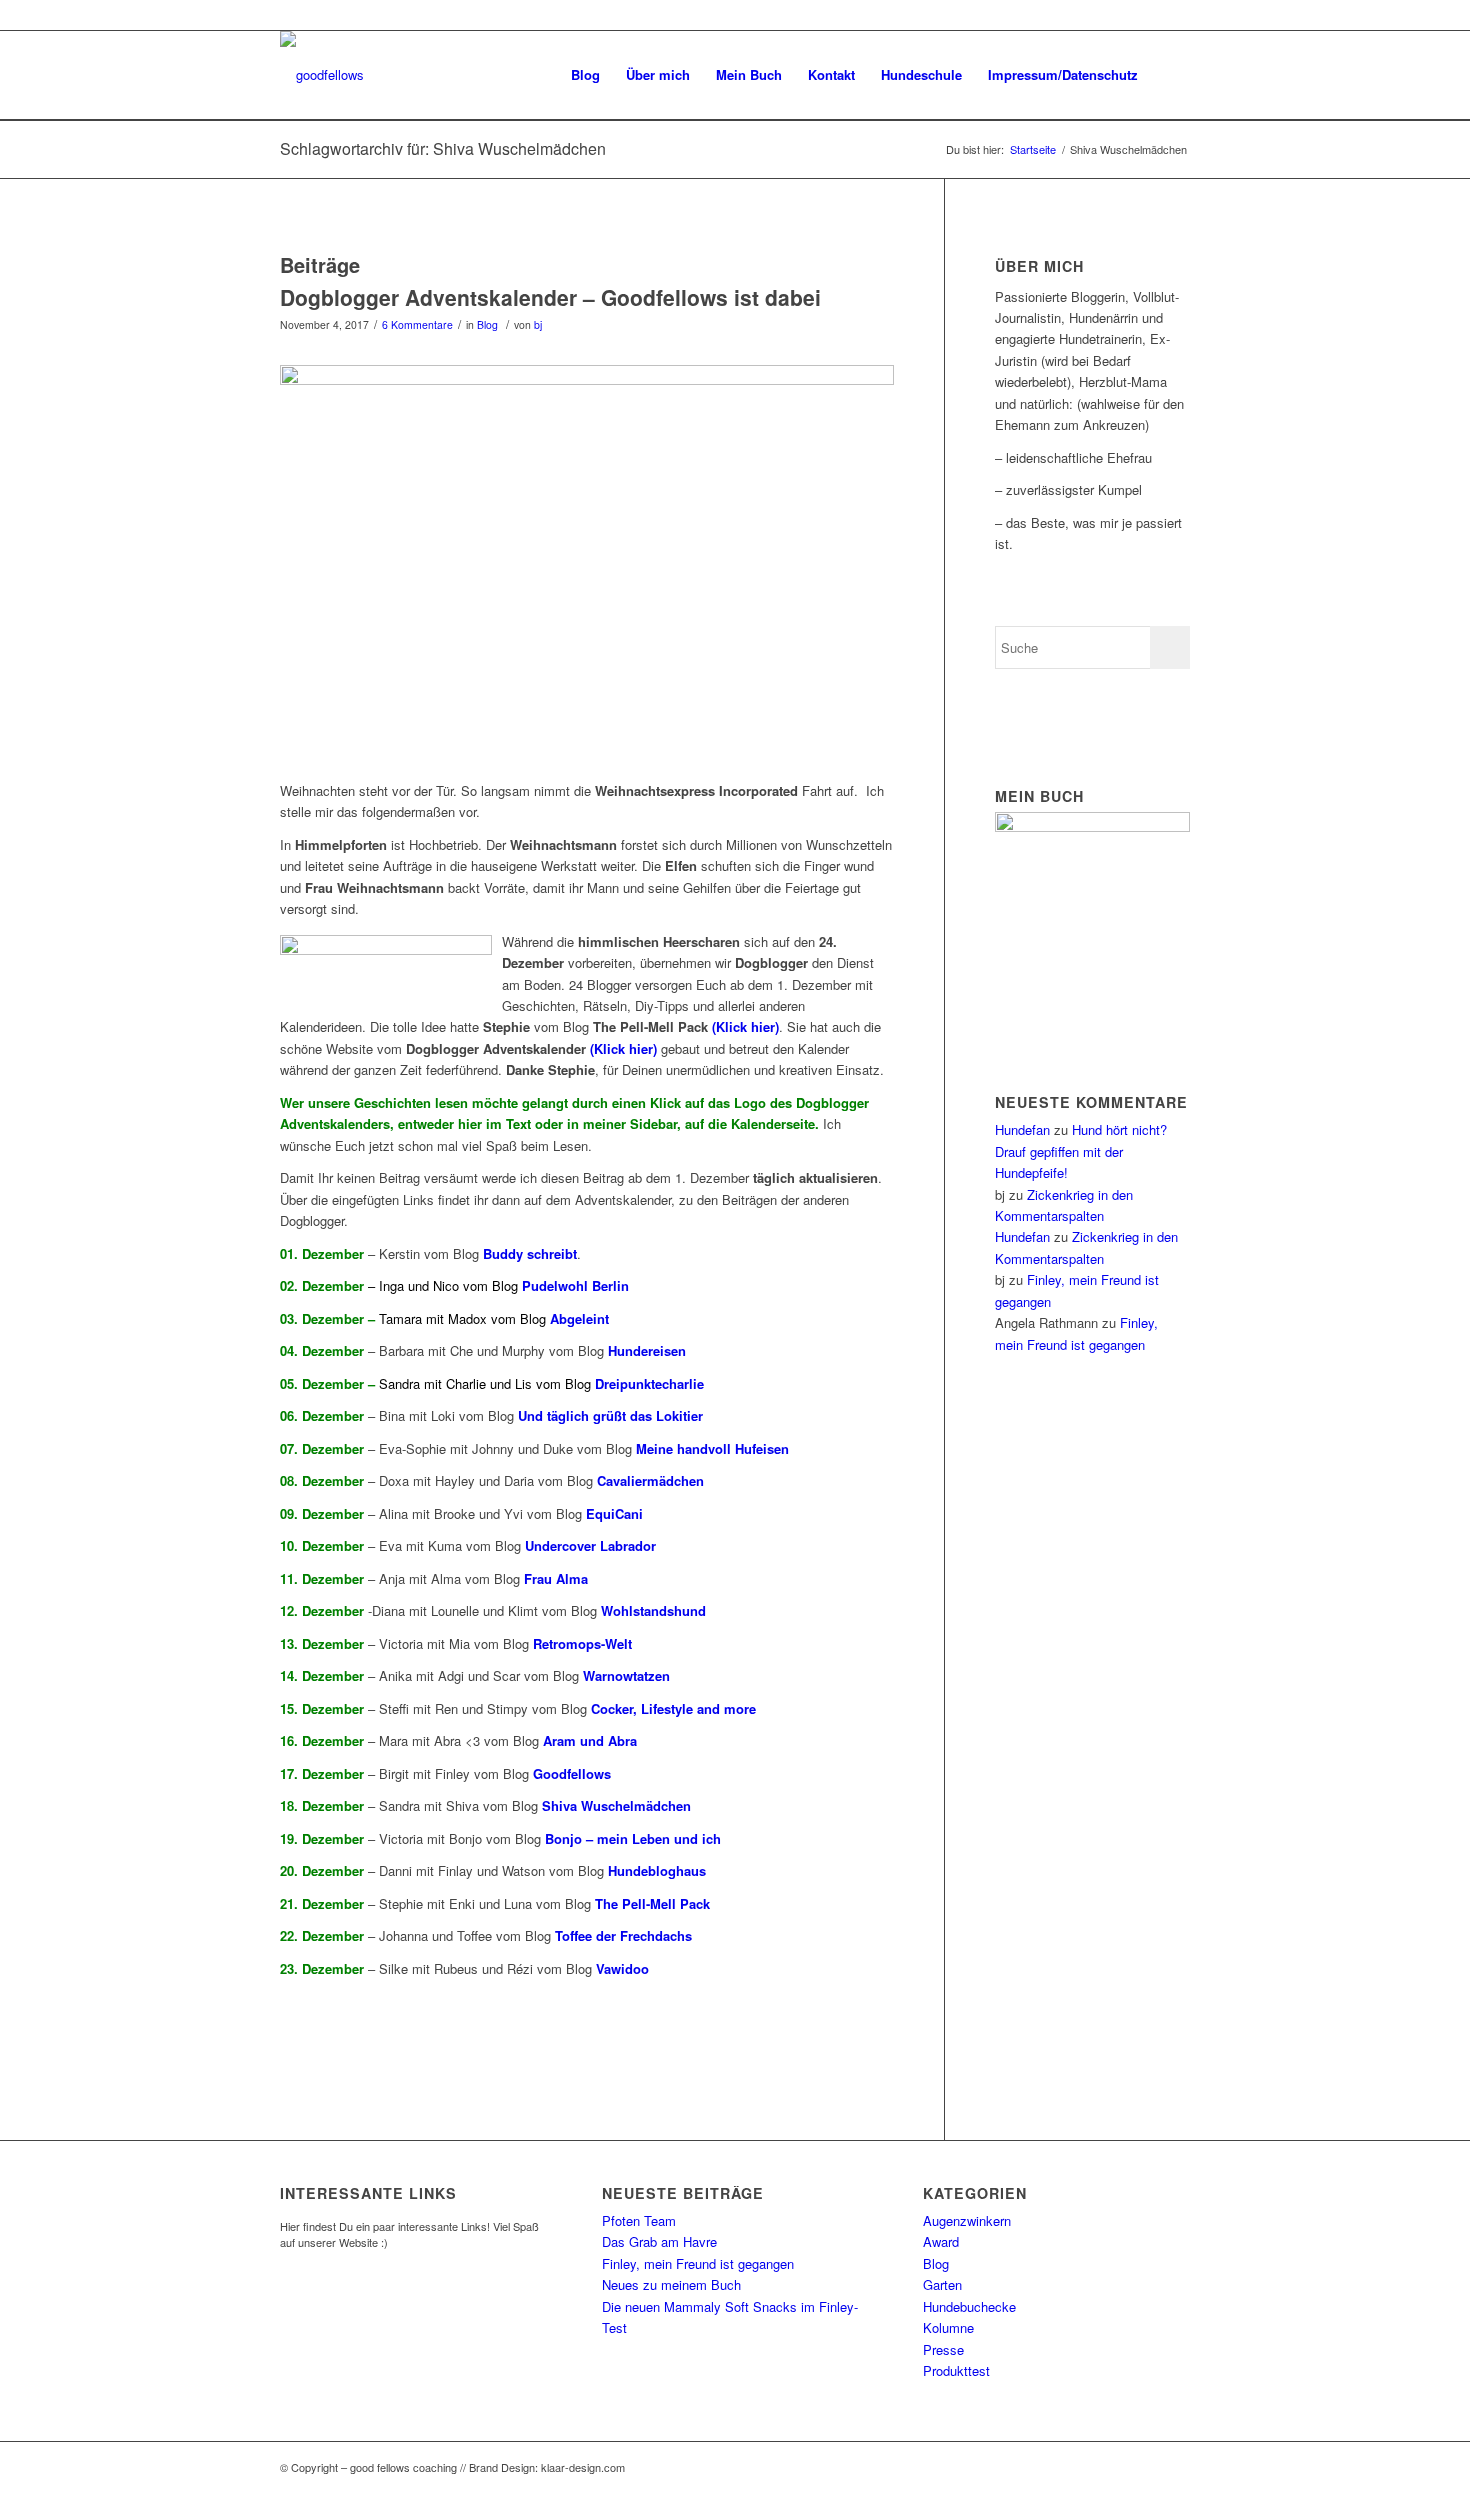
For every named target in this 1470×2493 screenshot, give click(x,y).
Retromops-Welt (582, 1643)
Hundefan (1022, 1129)
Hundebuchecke (969, 2306)
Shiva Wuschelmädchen (616, 1805)
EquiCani (614, 1513)
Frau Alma (556, 1578)
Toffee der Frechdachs (623, 1935)
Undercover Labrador (590, 1545)
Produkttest (956, 2370)
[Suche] (1170, 75)
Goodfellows (572, 1773)
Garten (942, 2284)
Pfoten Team (639, 2220)
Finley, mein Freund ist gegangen (698, 2263)
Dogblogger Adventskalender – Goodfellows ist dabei (550, 297)
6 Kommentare (417, 324)
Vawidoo (622, 1968)
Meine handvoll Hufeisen (712, 1448)
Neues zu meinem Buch (671, 2284)
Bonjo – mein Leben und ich (633, 1838)
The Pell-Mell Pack (650, 1903)
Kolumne (948, 2327)
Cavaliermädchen (650, 1480)
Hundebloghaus (657, 1870)
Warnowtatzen (626, 1675)
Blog (487, 324)
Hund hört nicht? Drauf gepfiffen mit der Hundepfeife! (1081, 1151)
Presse (943, 2349)
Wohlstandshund (653, 1610)
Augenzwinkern (967, 2220)
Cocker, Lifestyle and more (673, 1708)
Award (941, 2241)
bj (538, 324)
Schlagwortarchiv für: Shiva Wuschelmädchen (443, 148)
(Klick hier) (745, 1026)
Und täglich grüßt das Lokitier (610, 1415)
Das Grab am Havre (659, 2241)
